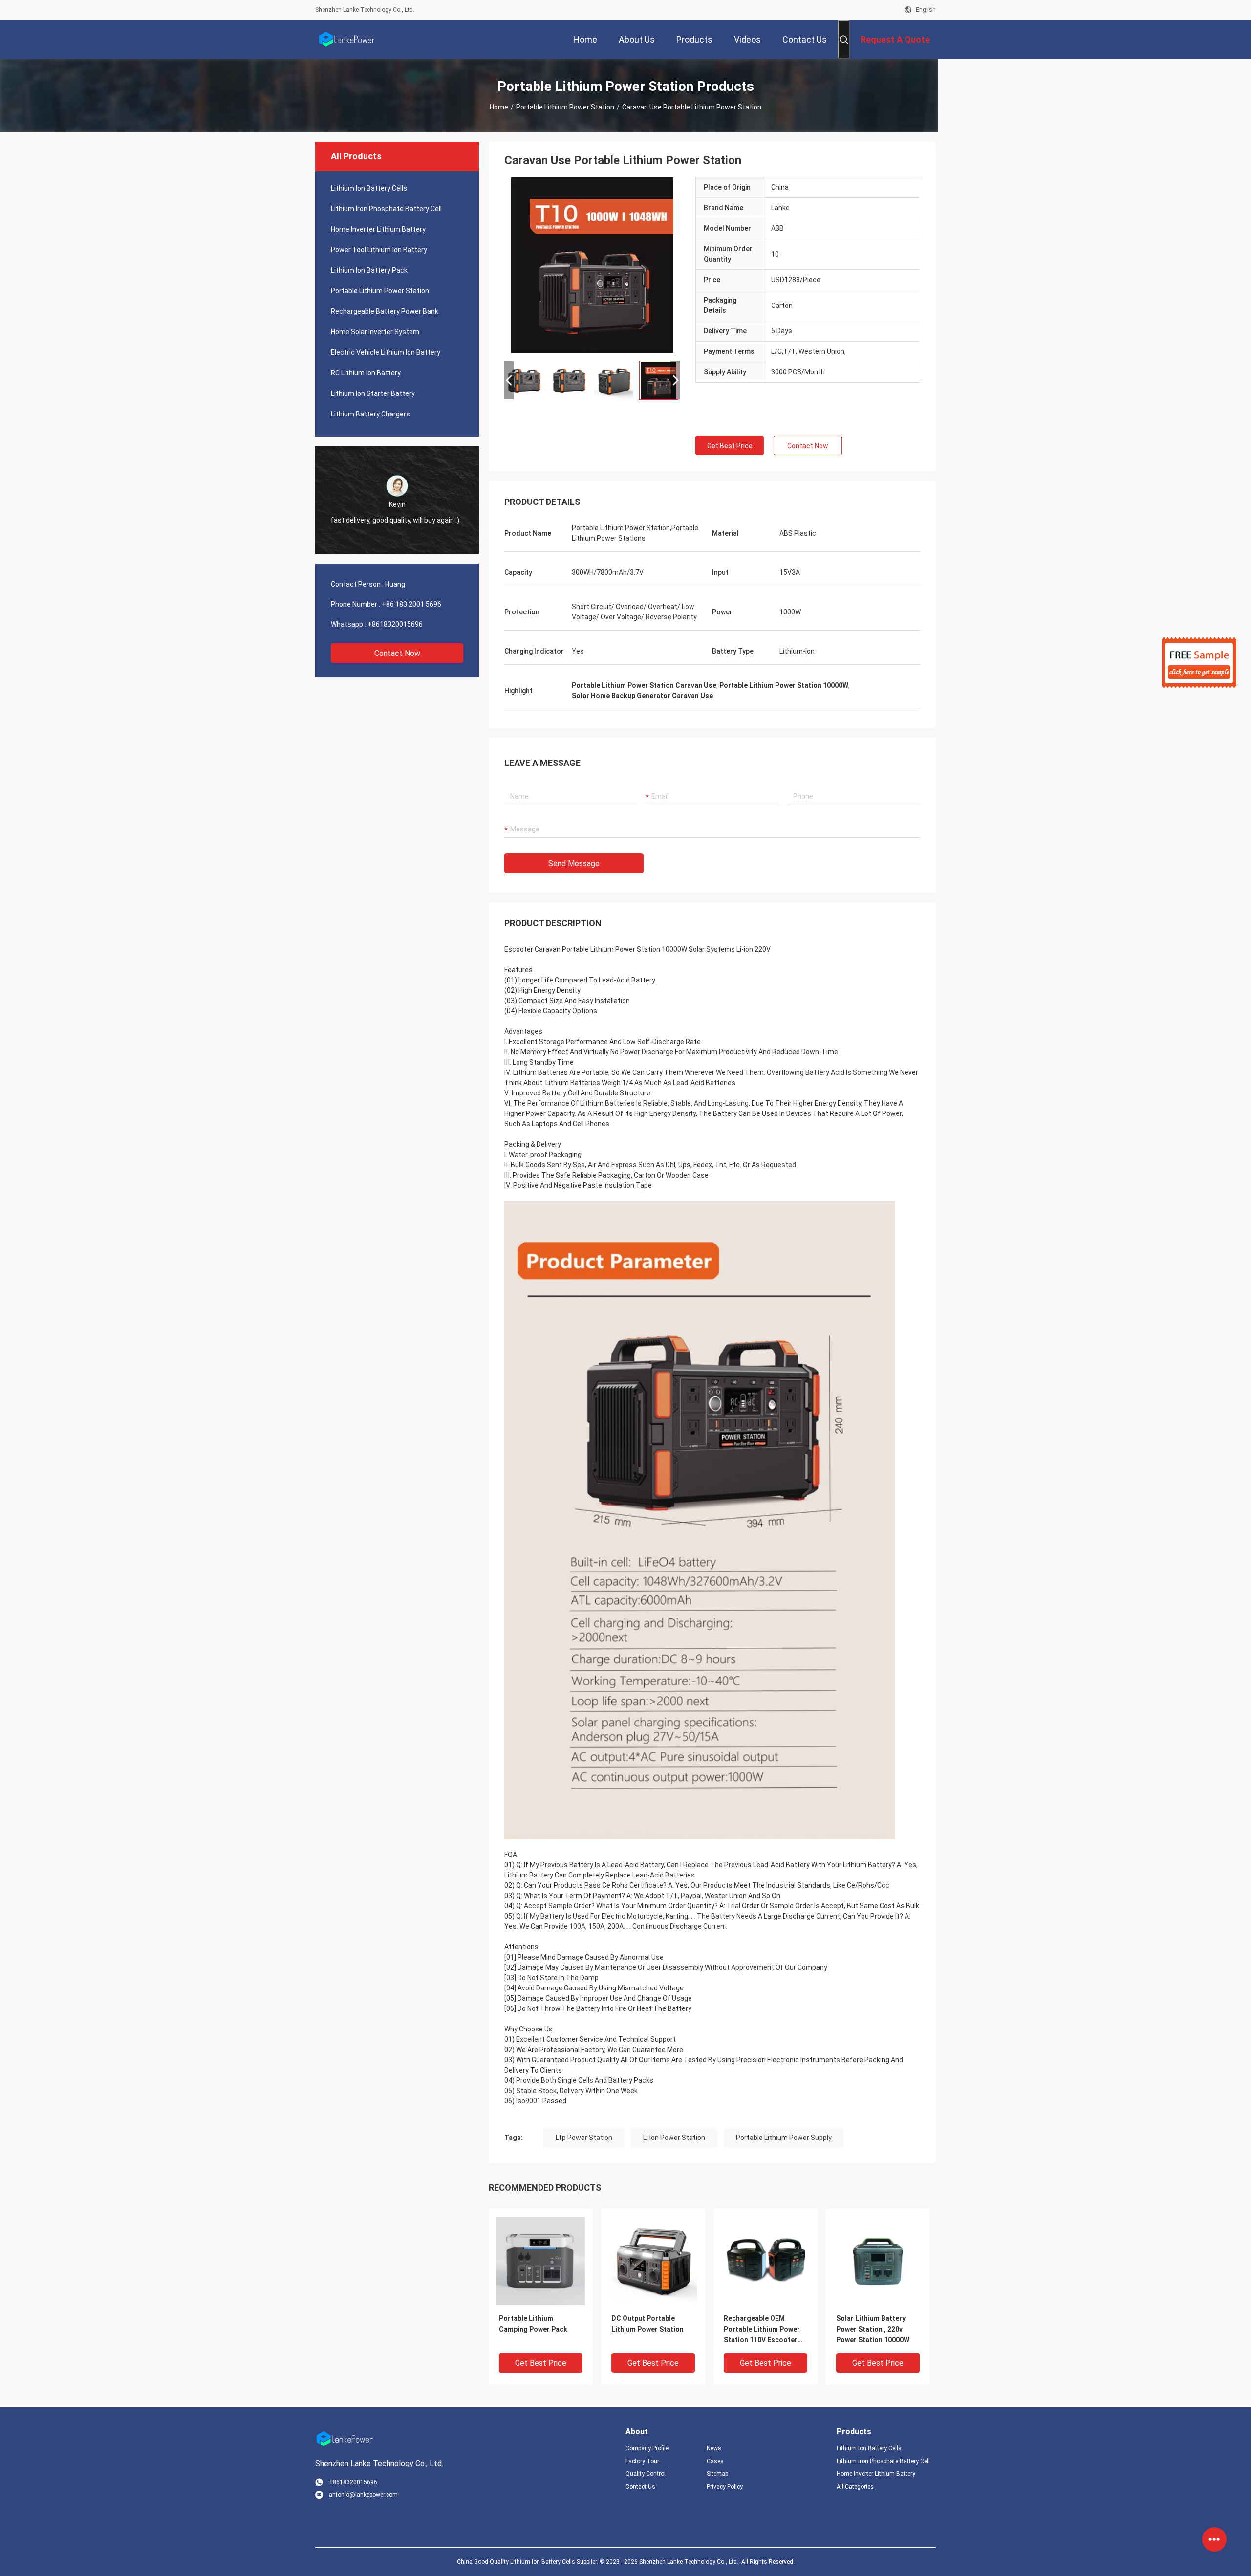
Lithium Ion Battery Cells (369, 188)
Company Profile (647, 2448)
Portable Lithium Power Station (565, 107)
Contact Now (397, 653)
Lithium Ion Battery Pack (369, 270)
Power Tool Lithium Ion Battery (379, 250)
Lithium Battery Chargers (370, 414)
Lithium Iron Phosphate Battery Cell (386, 209)
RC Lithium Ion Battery (366, 373)
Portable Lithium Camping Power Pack (533, 2324)
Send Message (574, 863)
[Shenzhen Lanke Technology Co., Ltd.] (347, 39)
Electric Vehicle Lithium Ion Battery (386, 352)
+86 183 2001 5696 (411, 604)
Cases (715, 2461)
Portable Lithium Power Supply (784, 2138)
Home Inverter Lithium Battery (378, 229)
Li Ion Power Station (674, 2138)
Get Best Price (730, 446)
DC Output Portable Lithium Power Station (647, 2324)
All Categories (855, 2487)
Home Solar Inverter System (375, 332)
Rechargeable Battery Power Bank (385, 311)
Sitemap (717, 2474)
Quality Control (646, 2474)
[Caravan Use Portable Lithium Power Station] (592, 265)
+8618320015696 (395, 624)
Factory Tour (642, 2461)
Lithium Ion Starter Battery (373, 393)
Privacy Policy (725, 2487)
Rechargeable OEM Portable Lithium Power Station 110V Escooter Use (762, 2330)
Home (499, 107)
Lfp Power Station (584, 2138)
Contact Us (640, 2487)
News (714, 2448)
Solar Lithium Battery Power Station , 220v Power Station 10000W (873, 2329)
